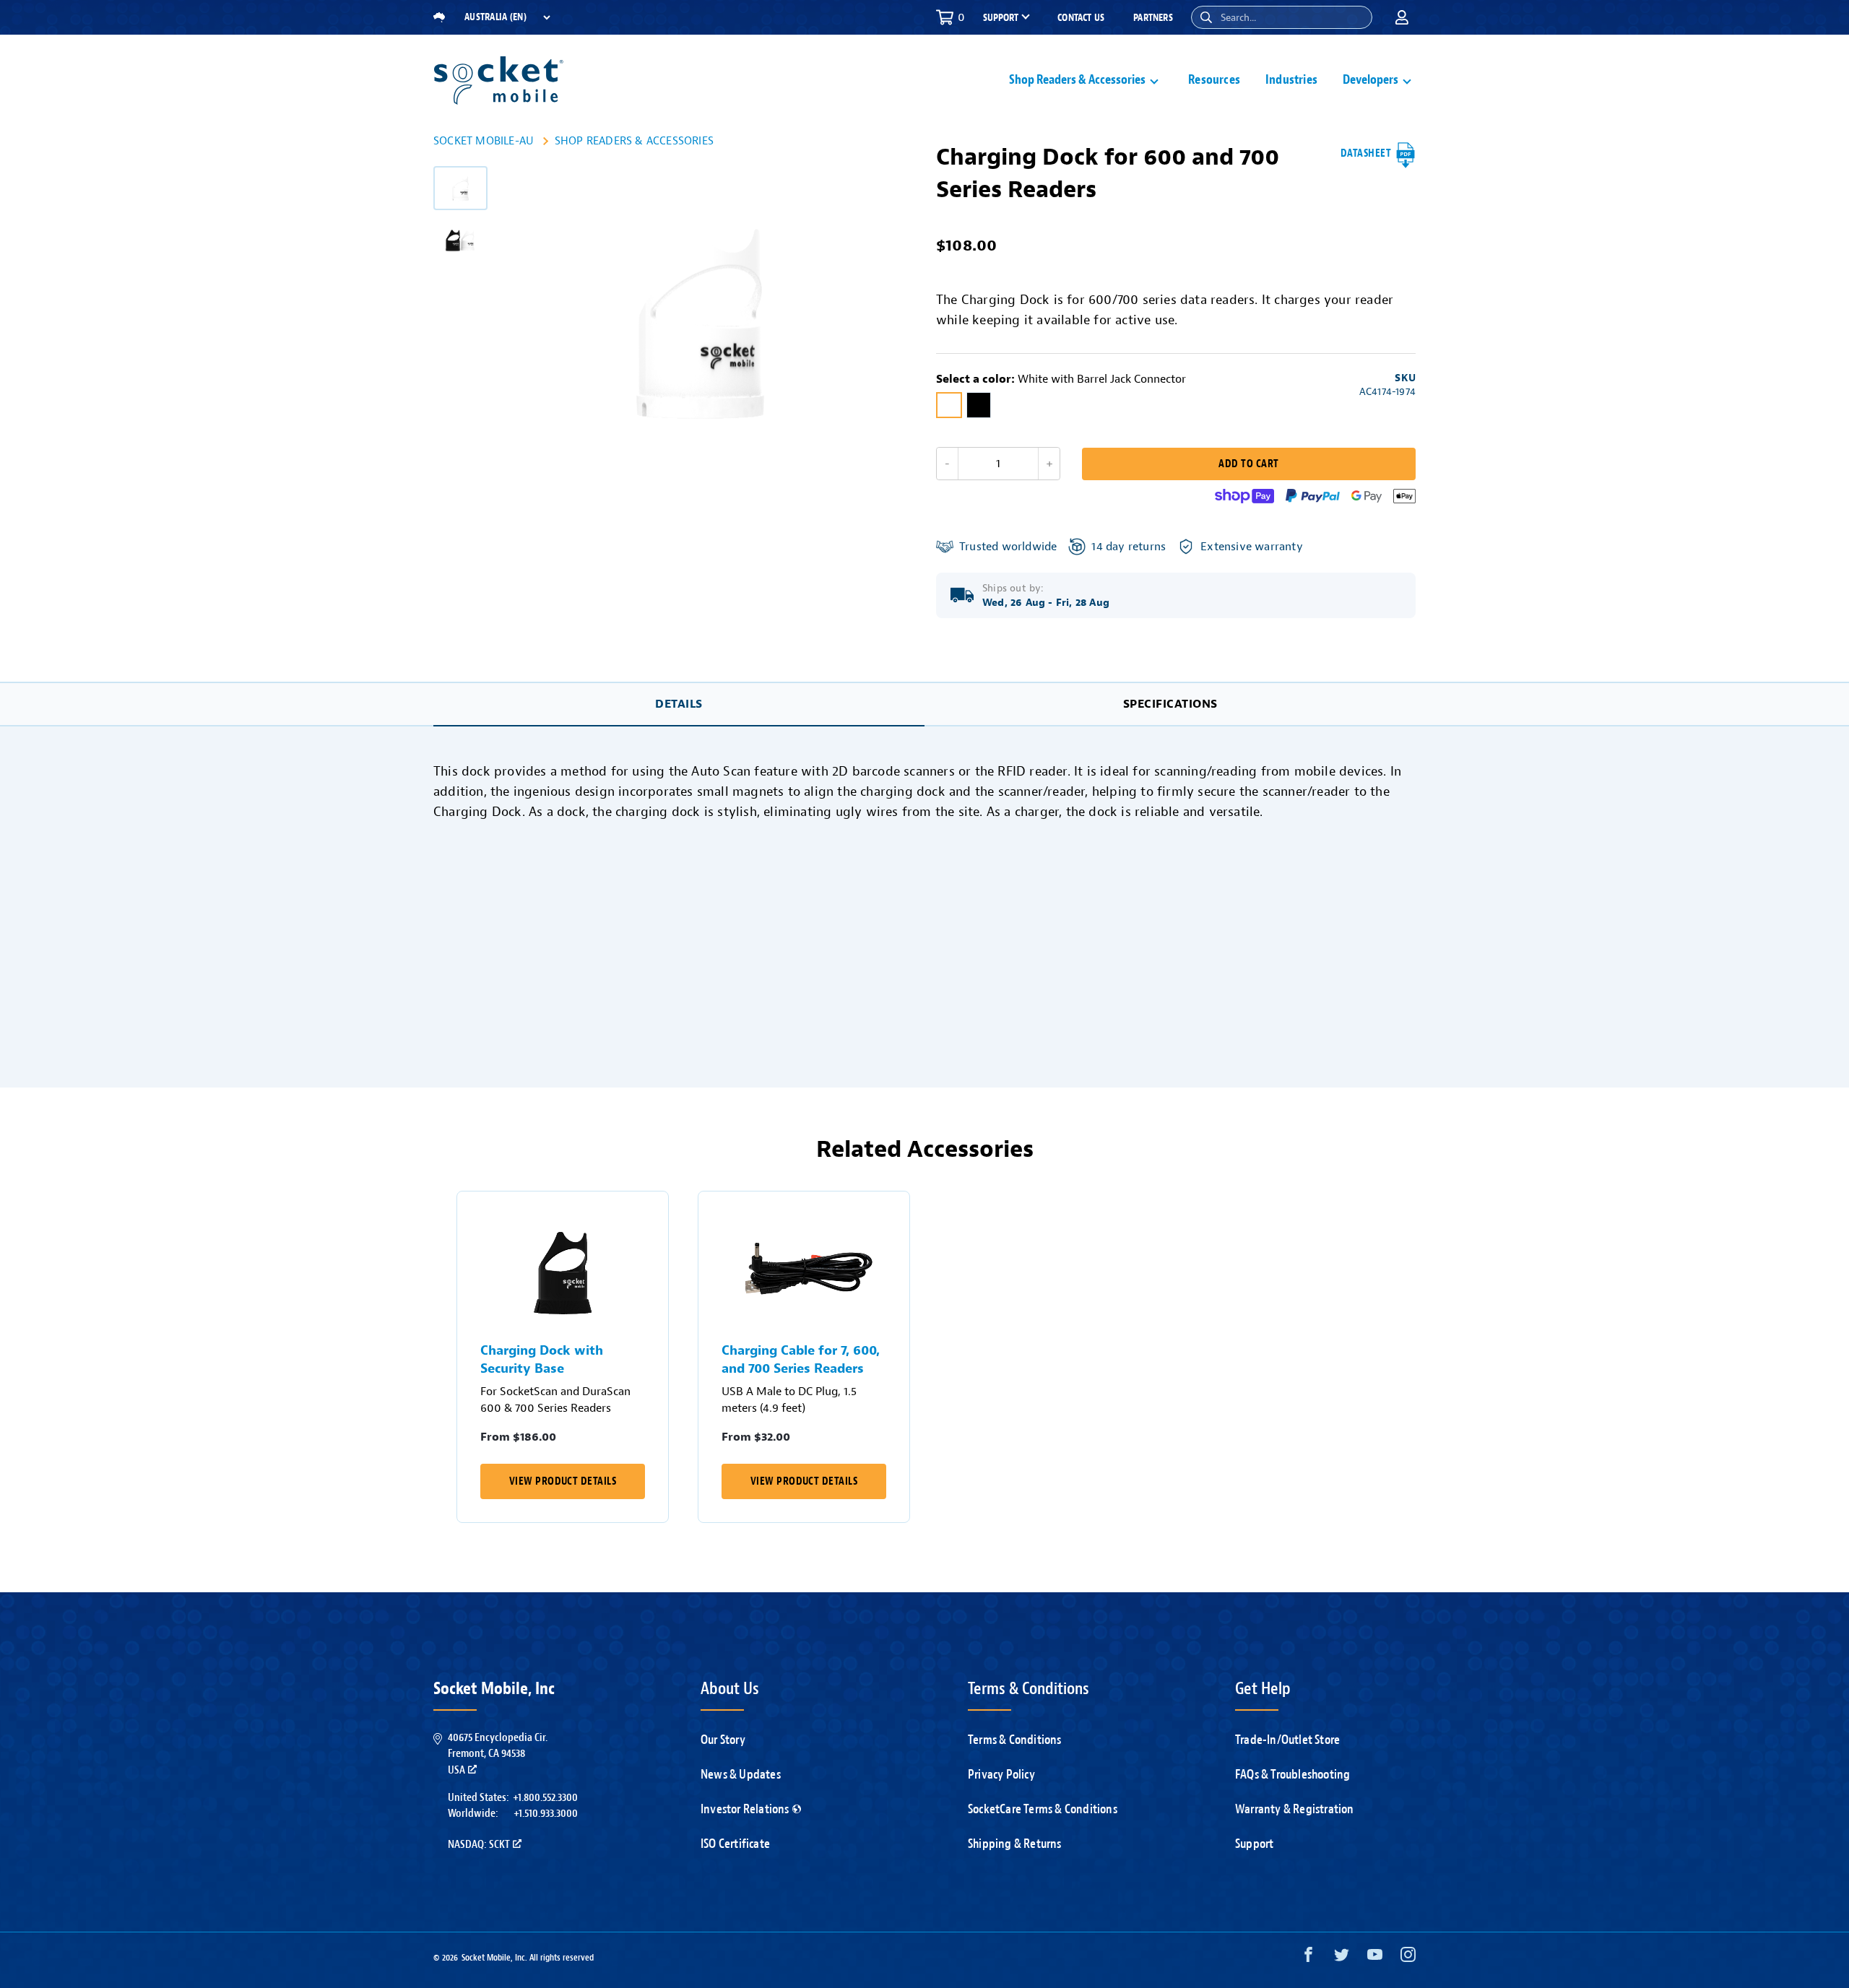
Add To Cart (1248, 464)
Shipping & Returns (1015, 1844)
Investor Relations (745, 1809)
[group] (460, 188)
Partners (1153, 18)
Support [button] (1001, 18)
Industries (1291, 80)
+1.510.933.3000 (546, 1813)
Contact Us (1081, 18)
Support (1254, 1844)
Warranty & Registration (1295, 1809)
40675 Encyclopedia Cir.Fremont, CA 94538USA (498, 1754)
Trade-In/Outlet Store (1287, 1740)
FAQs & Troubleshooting (1292, 1774)
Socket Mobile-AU (484, 141)
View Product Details (563, 1481)
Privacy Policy (1001, 1774)
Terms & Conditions (1015, 1740)
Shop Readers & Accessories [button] (1077, 80)
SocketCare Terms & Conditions (1043, 1809)
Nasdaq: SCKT (479, 1844)
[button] (1206, 17)
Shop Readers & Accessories (634, 141)
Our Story (723, 1740)
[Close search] (1356, 17)
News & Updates (741, 1774)
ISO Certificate (735, 1844)
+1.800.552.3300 (545, 1797)
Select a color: (1061, 379)
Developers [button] (1370, 80)
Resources (1214, 80)
